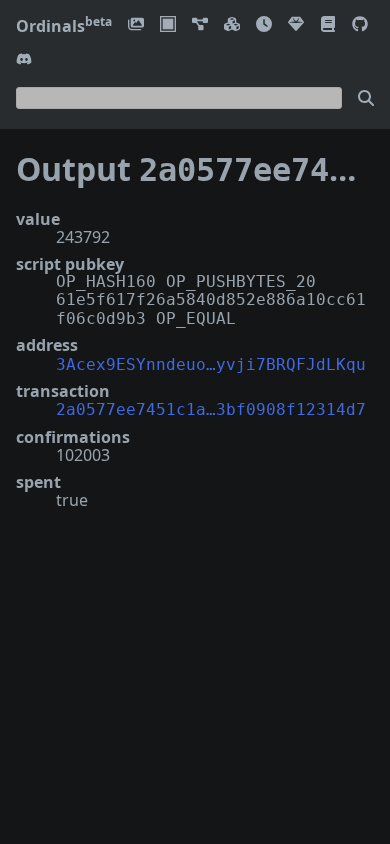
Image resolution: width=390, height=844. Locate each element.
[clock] (264, 25)
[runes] (168, 25)
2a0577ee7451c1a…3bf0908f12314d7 (211, 409)
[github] (360, 25)
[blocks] (232, 25)
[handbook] (328, 25)
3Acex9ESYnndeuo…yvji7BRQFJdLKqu (211, 364)
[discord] (24, 60)
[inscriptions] (136, 25)
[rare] (296, 25)
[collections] (200, 25)
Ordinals (64, 26)
